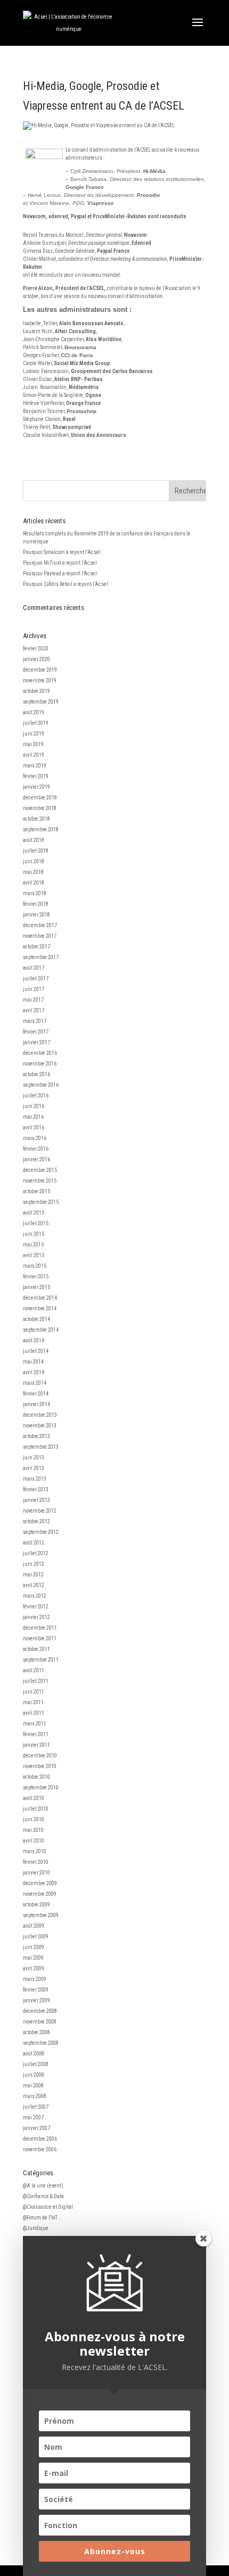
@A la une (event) (43, 2186)
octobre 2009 (36, 1905)
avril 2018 (34, 883)
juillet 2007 (36, 2107)
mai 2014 (33, 1362)
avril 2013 (34, 1468)
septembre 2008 (41, 2043)
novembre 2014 (40, 1308)
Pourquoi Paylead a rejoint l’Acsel (60, 573)
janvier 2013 (36, 1500)
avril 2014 (34, 1372)
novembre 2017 (40, 936)
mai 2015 (33, 1245)
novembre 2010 (40, 1766)
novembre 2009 (40, 1894)
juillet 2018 (36, 851)
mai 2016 (33, 1117)
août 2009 (34, 1926)
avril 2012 (34, 1585)
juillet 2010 (36, 1809)
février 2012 (36, 1607)
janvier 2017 (36, 1042)
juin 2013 (34, 1458)
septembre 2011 (41, 1660)
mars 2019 (35, 766)
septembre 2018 (41, 829)
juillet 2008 (36, 2064)
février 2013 (36, 1489)
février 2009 (36, 1990)
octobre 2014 (36, 1319)
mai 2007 (33, 2117)
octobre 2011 (36, 1649)
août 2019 (34, 712)
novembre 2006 (40, 2149)
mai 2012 (33, 1575)
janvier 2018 (36, 915)
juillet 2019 (36, 723)
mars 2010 (35, 1851)
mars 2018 (35, 893)
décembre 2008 (40, 2011)
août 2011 (34, 1670)
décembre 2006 (40, 2139)
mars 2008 (35, 2096)
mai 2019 (33, 744)
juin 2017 (34, 989)
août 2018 (34, 840)
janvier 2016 (36, 1159)
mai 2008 (33, 2086)
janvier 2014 (36, 1404)
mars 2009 (35, 1979)
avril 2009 (34, 1968)
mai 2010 (33, 1830)
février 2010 (36, 1862)
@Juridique (36, 2228)
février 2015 (36, 1277)
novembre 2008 (40, 2022)
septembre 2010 (41, 1787)
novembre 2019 (40, 680)
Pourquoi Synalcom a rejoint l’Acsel (62, 552)
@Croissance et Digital (48, 2207)
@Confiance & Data (43, 2196)
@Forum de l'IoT (40, 2218)
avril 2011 (34, 1713)
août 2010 (34, 1798)
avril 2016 (34, 1128)
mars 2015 (35, 1266)
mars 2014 (35, 1383)
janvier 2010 (36, 1873)
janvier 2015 (36, 1287)
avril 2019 (34, 755)
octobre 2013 (36, 1436)
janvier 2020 (36, 659)
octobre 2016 (36, 1074)
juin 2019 (34, 734)
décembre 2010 (40, 1756)
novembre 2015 (40, 1181)
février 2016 (36, 1149)
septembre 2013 (41, 1447)
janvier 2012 (36, 1617)
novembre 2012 (40, 1511)
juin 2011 (34, 1692)
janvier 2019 (36, 787)
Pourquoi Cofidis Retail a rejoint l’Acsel (66, 584)
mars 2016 (35, 1138)
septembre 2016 (41, 1085)
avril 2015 (34, 1255)
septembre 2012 (41, 1532)
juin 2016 (34, 1106)
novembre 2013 (40, 1426)
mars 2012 (35, 1596)
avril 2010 (34, 1841)
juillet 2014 (36, 1351)
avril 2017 (34, 1010)
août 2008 (34, 2054)
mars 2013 (35, 1479)
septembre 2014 (41, 1330)
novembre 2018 (40, 808)
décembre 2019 (40, 670)
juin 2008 (34, 2075)
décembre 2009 (40, 1883)
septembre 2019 (41, 702)
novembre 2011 (40, 1638)
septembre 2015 (41, 1202)
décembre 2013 (40, 1415)
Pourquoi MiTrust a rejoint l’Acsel (60, 563)
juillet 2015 (36, 1223)
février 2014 (36, 1394)
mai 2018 (33, 872)
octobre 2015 (36, 1191)
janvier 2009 (36, 2000)
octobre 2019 (36, 691)
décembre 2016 (40, 1053)
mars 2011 (35, 1724)
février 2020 (36, 649)
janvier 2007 (36, 2128)
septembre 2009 (41, 1915)
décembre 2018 (40, 798)
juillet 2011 (36, 1681)
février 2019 (36, 776)
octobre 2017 (36, 947)
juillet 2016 (36, 1096)
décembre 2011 (40, 1628)
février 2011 (36, 1734)
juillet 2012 (36, 1553)
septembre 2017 (41, 957)
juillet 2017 (36, 979)
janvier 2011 (36, 1745)
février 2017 (36, 1032)
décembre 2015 (40, 1170)
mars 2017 (35, 1021)
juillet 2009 (36, 1937)
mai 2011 (33, 1702)
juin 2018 (34, 861)
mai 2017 (33, 1000)
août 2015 (34, 1213)
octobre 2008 (36, 2032)
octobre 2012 (36, 1521)
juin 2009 (34, 1947)
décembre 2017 (40, 925)
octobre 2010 (36, 1777)
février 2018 (36, 904)
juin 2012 (34, 1564)
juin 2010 (34, 1819)
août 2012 (34, 1543)
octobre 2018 (36, 819)
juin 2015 (34, 1234)
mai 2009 (33, 1958)
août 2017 (34, 968)
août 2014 (34, 1340)
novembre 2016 (40, 1064)
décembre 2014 (40, 1298)
